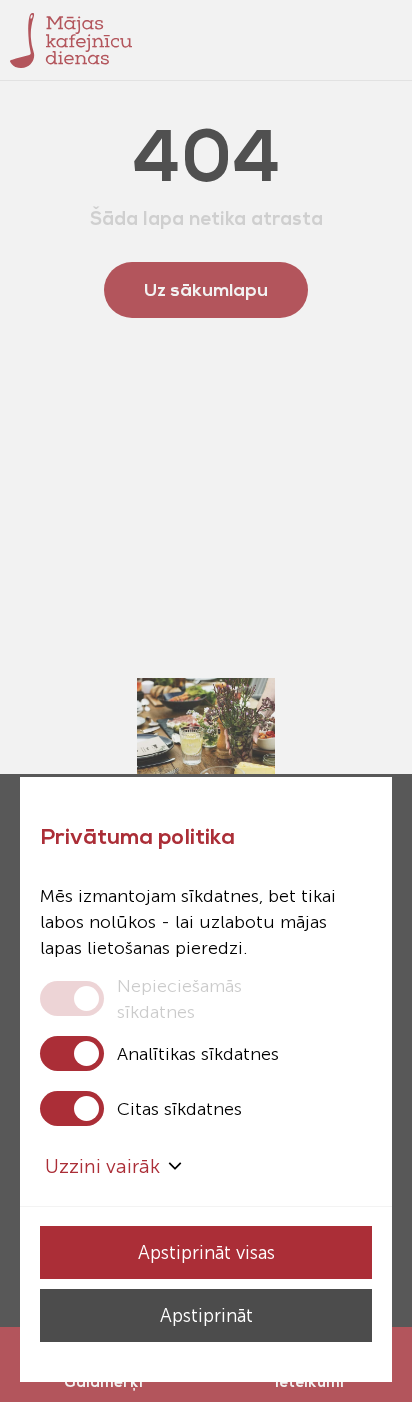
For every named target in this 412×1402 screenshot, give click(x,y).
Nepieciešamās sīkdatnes (179, 998)
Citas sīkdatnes (179, 1109)
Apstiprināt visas (206, 1252)
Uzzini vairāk (102, 1166)
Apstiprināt (206, 1315)
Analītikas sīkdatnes (198, 1054)
